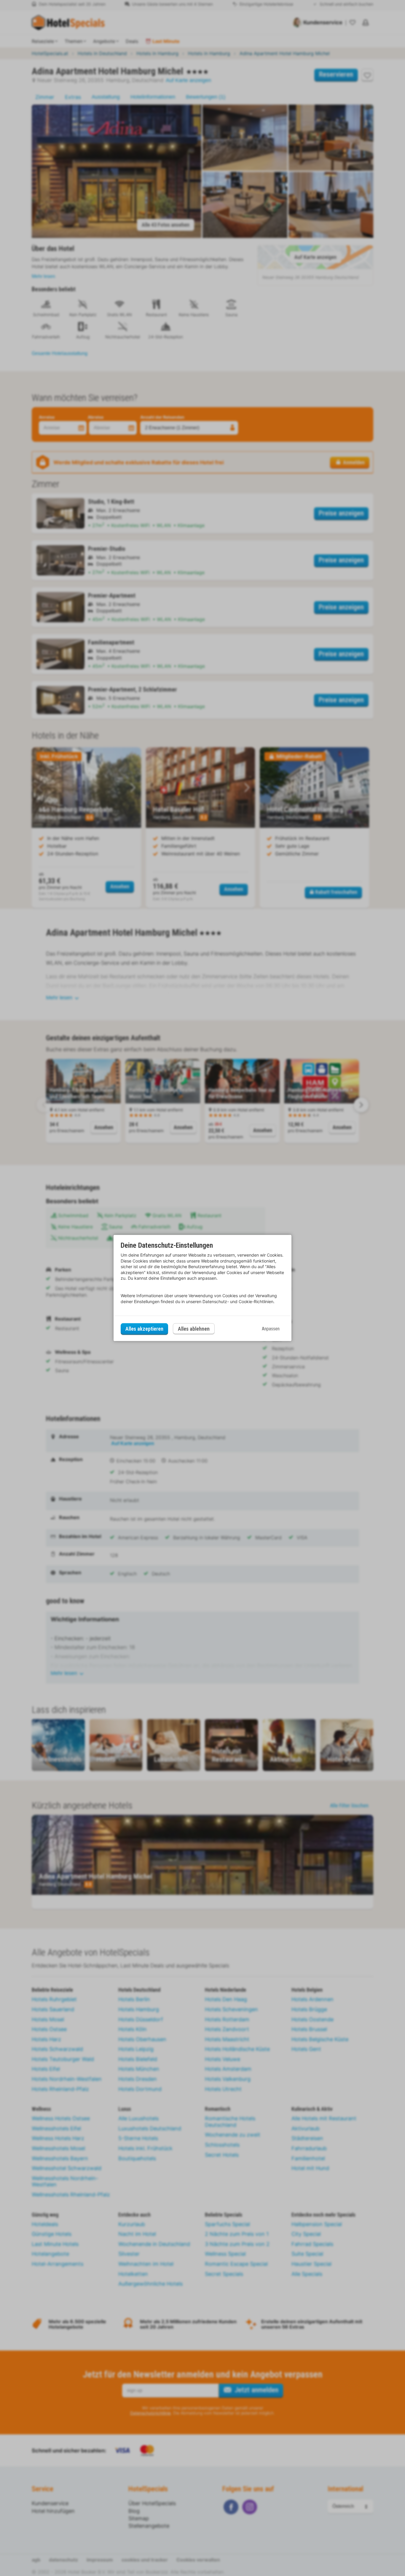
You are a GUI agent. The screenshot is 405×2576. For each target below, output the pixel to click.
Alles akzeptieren (144, 1329)
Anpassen (271, 1329)
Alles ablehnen (194, 1329)
